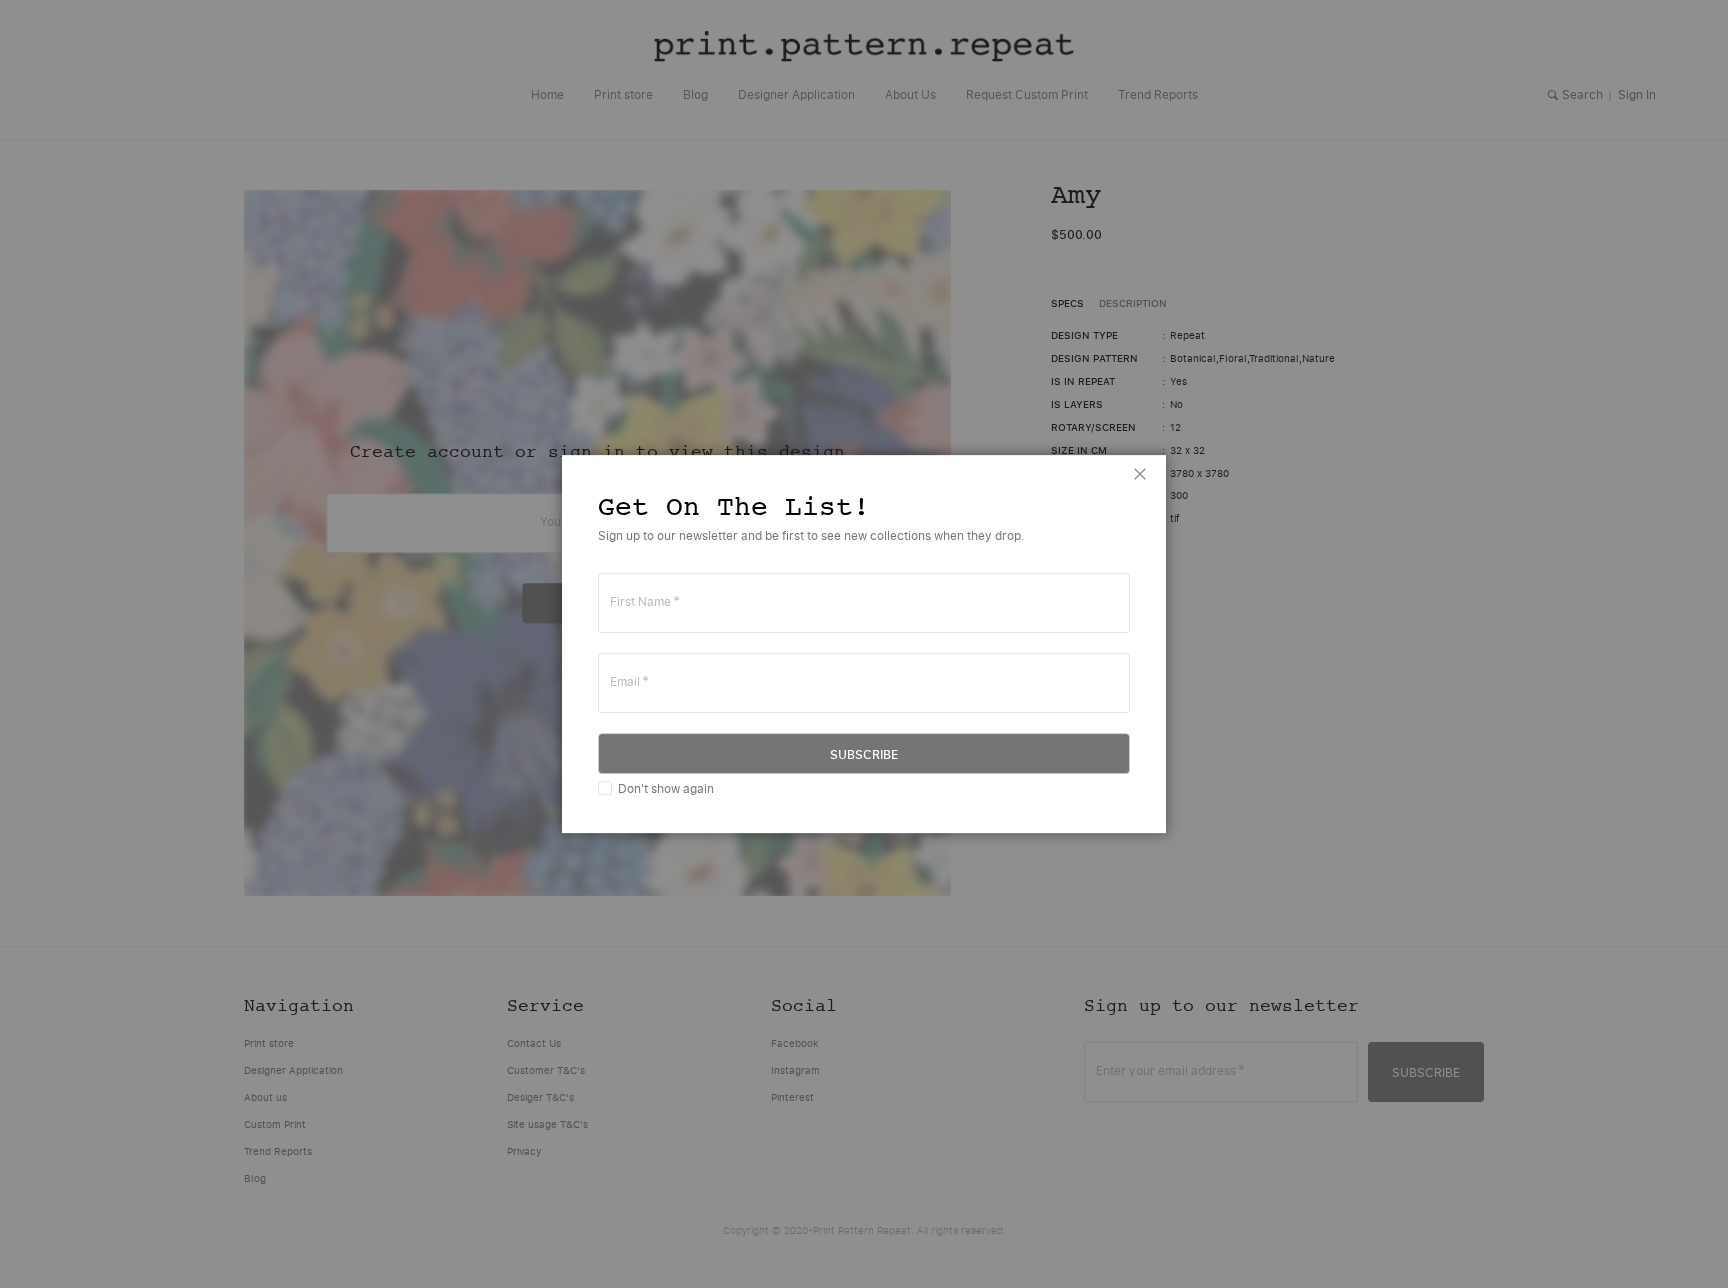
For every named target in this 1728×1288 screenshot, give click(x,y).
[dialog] (864, 644)
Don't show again (666, 788)
